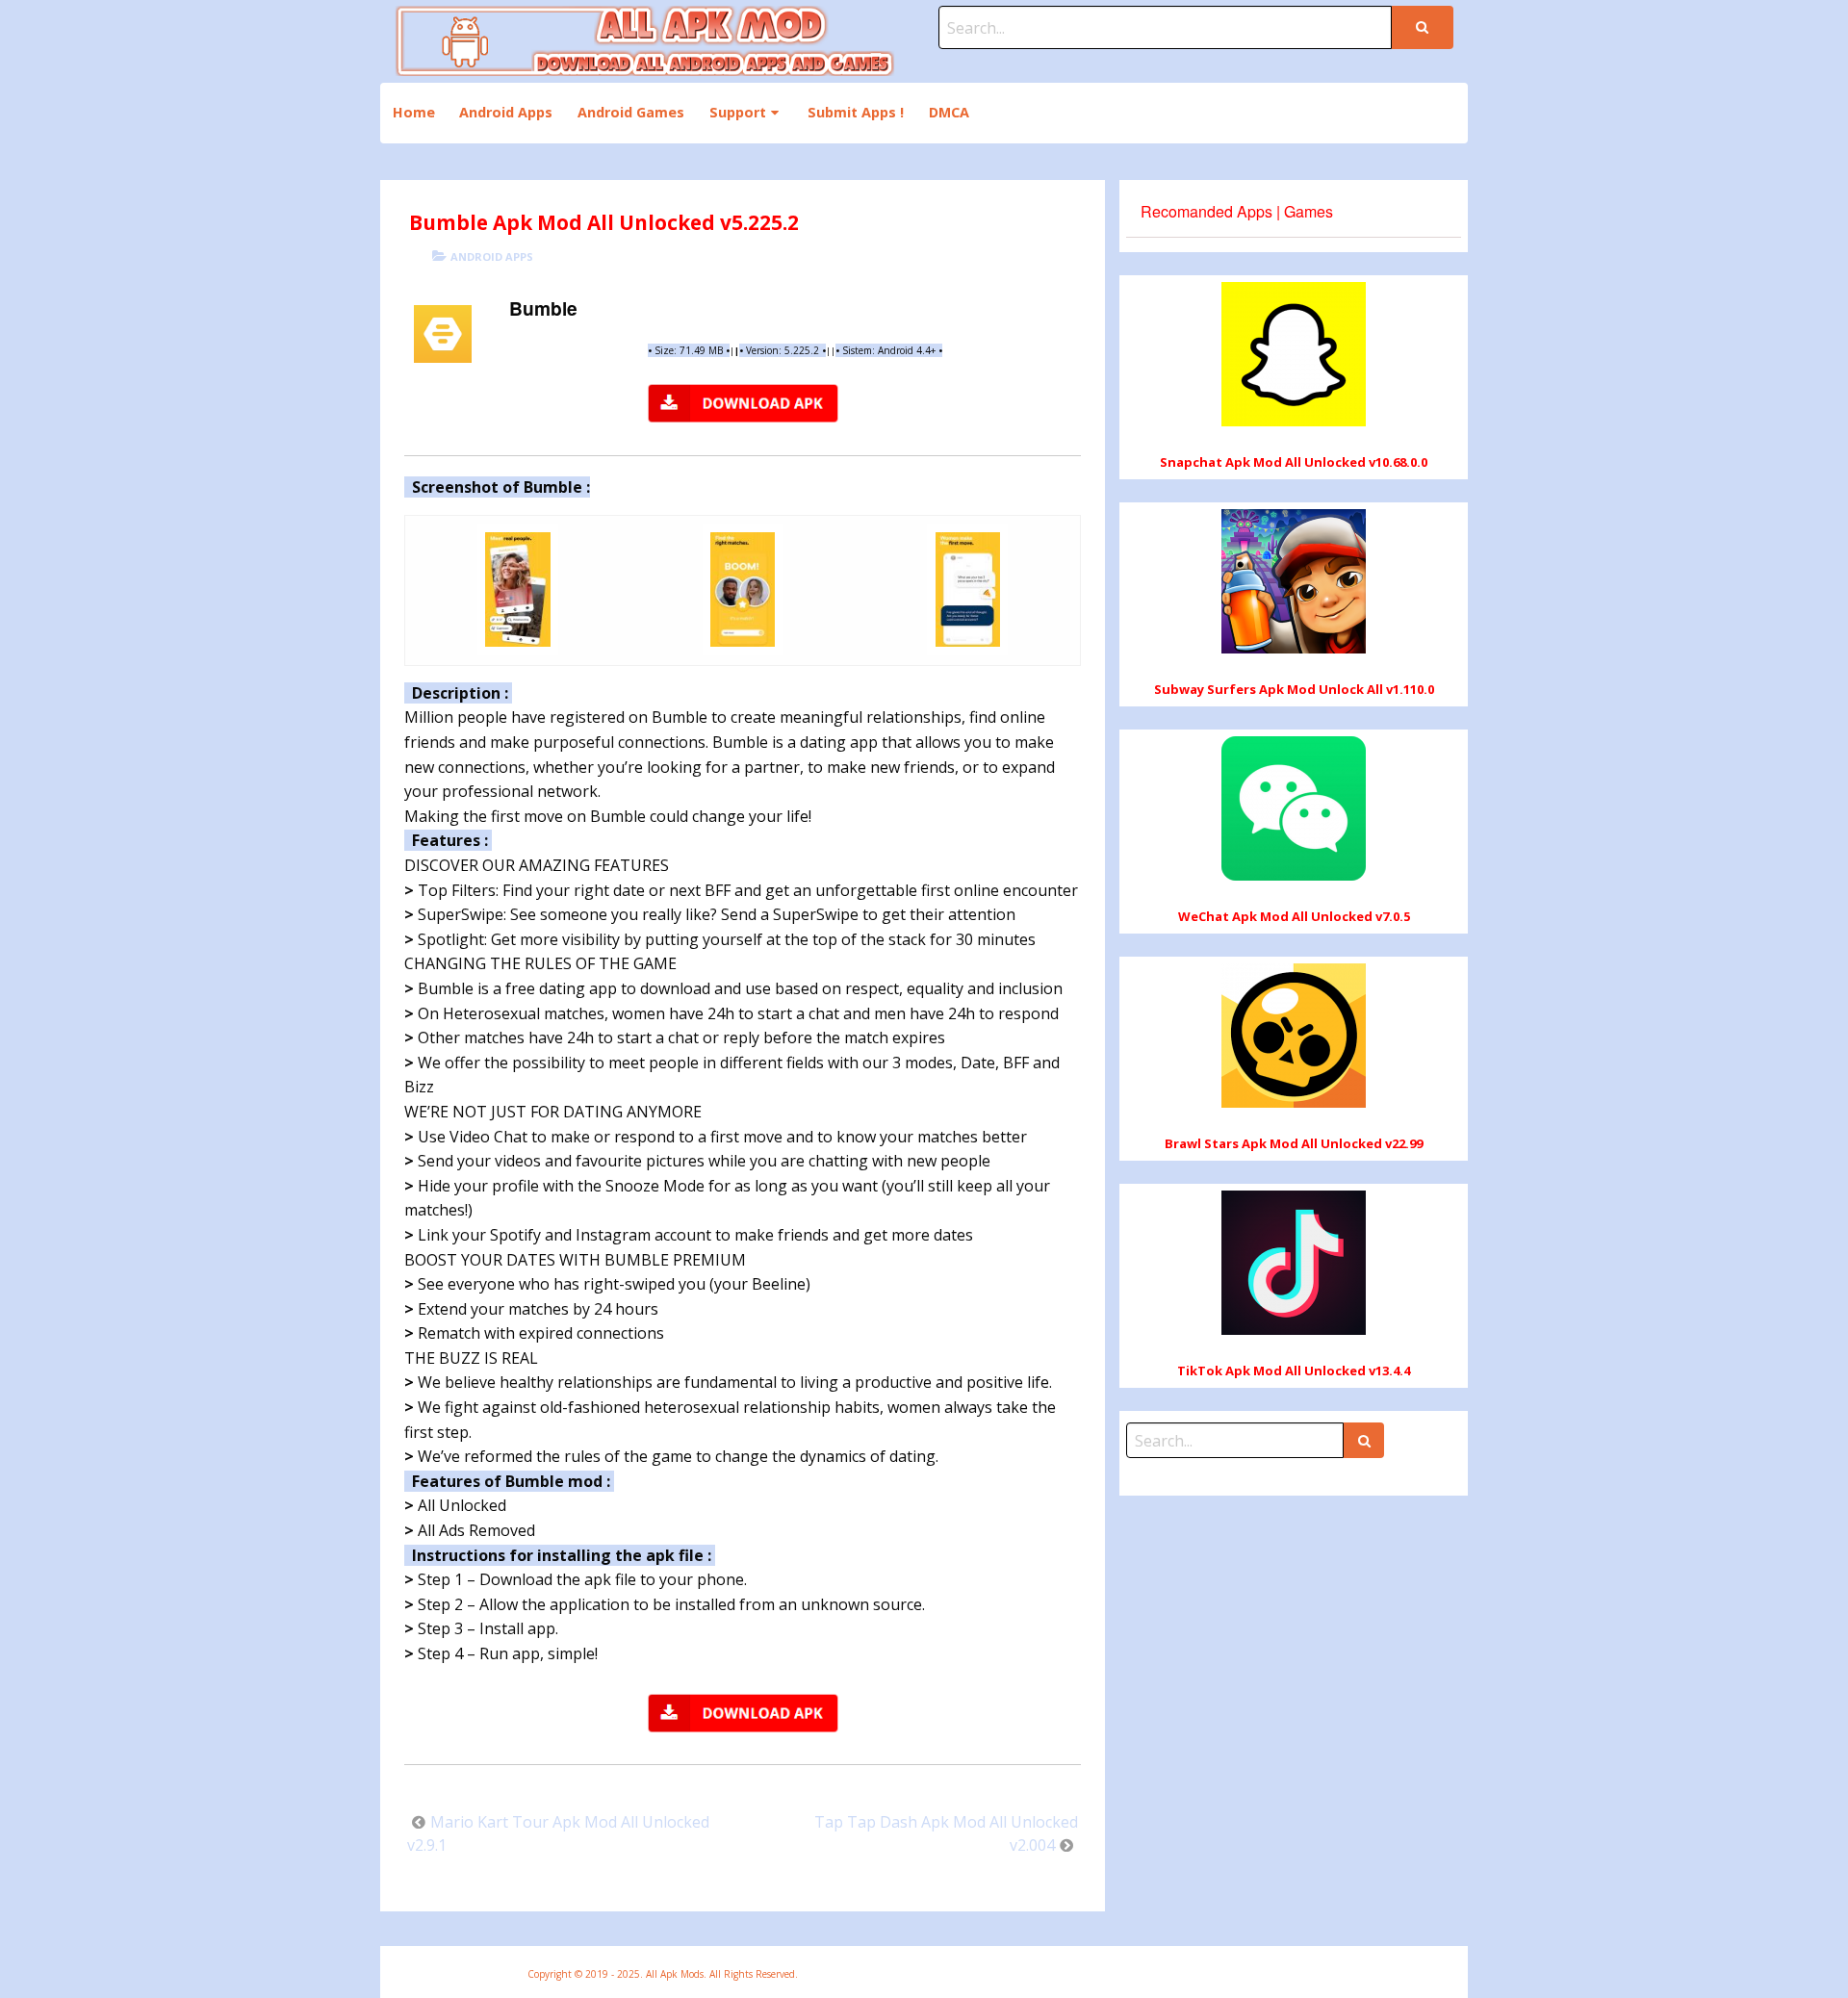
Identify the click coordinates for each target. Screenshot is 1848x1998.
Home (414, 112)
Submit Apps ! (856, 112)
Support (738, 112)
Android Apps (506, 112)
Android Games (631, 112)
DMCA (949, 112)
